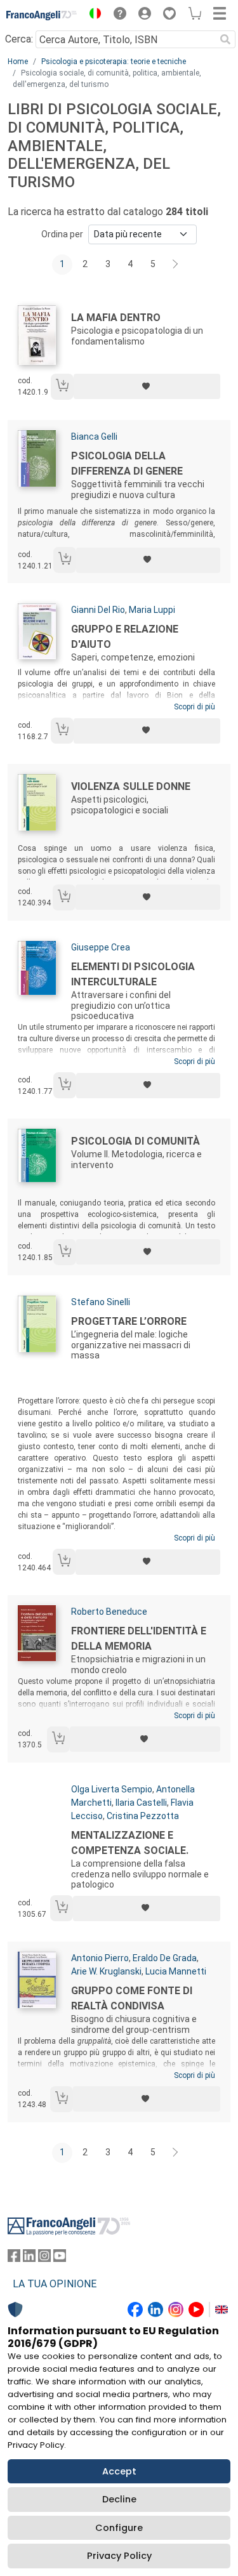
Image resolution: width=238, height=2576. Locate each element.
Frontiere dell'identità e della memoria (139, 1639)
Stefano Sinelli (101, 1302)
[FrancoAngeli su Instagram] (44, 2258)
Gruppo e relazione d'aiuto (125, 637)
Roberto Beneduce (109, 1612)
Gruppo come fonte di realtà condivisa (132, 1998)
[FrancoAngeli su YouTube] (60, 2258)
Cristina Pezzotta (143, 1816)
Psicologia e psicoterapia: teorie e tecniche (114, 62)
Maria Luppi (152, 610)
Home (18, 62)
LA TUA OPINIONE (55, 2284)
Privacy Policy (119, 2556)
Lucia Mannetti (176, 1971)
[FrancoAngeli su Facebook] (14, 2258)
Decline (119, 2499)
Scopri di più (195, 707)
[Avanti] (176, 265)
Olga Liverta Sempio (112, 1789)
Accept (119, 2471)
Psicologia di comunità (136, 1141)
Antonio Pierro (100, 1958)
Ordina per (62, 234)
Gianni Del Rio (98, 610)
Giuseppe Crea (101, 947)
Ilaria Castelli (141, 1803)
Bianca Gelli (94, 437)
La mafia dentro (116, 318)
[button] (92, 15)
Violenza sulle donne (131, 786)
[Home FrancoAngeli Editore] (42, 15)
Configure (119, 2528)
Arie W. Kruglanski (106, 1971)
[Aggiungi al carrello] (62, 387)
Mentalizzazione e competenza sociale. (130, 1843)
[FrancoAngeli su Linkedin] (29, 2258)
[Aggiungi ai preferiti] (147, 386)
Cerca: (19, 39)
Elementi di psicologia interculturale (133, 974)
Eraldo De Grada (165, 1958)
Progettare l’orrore (129, 1321)
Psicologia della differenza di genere (127, 463)
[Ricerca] (225, 39)
